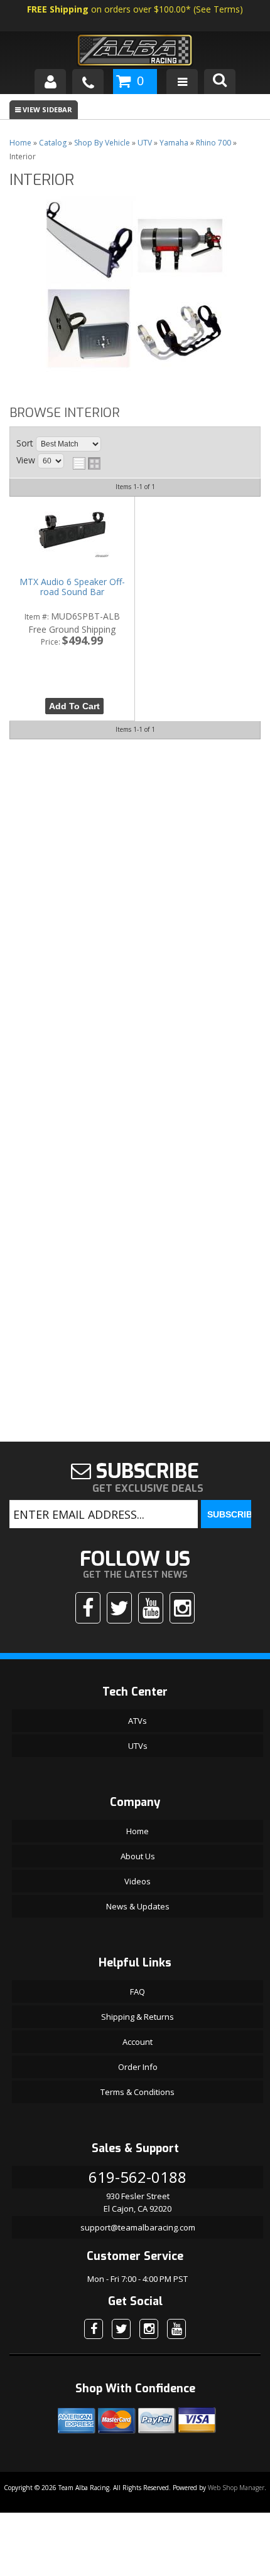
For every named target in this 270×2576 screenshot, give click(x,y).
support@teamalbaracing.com (138, 2227)
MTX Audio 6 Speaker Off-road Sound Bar (72, 587)
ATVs (138, 1721)
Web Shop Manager (236, 2488)
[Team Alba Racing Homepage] (135, 52)
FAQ (138, 1992)
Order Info (138, 2067)
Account (138, 2042)
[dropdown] (182, 82)
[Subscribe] (151, 1608)
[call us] (88, 82)
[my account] (50, 82)
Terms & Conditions (138, 2092)
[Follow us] (119, 1608)
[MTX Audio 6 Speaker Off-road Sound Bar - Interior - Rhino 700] (72, 531)
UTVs (138, 1746)
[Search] (220, 82)
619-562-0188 (138, 2177)
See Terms (218, 9)
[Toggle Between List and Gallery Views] (87, 463)
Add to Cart (74, 706)
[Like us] (88, 1608)
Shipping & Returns (138, 2017)
